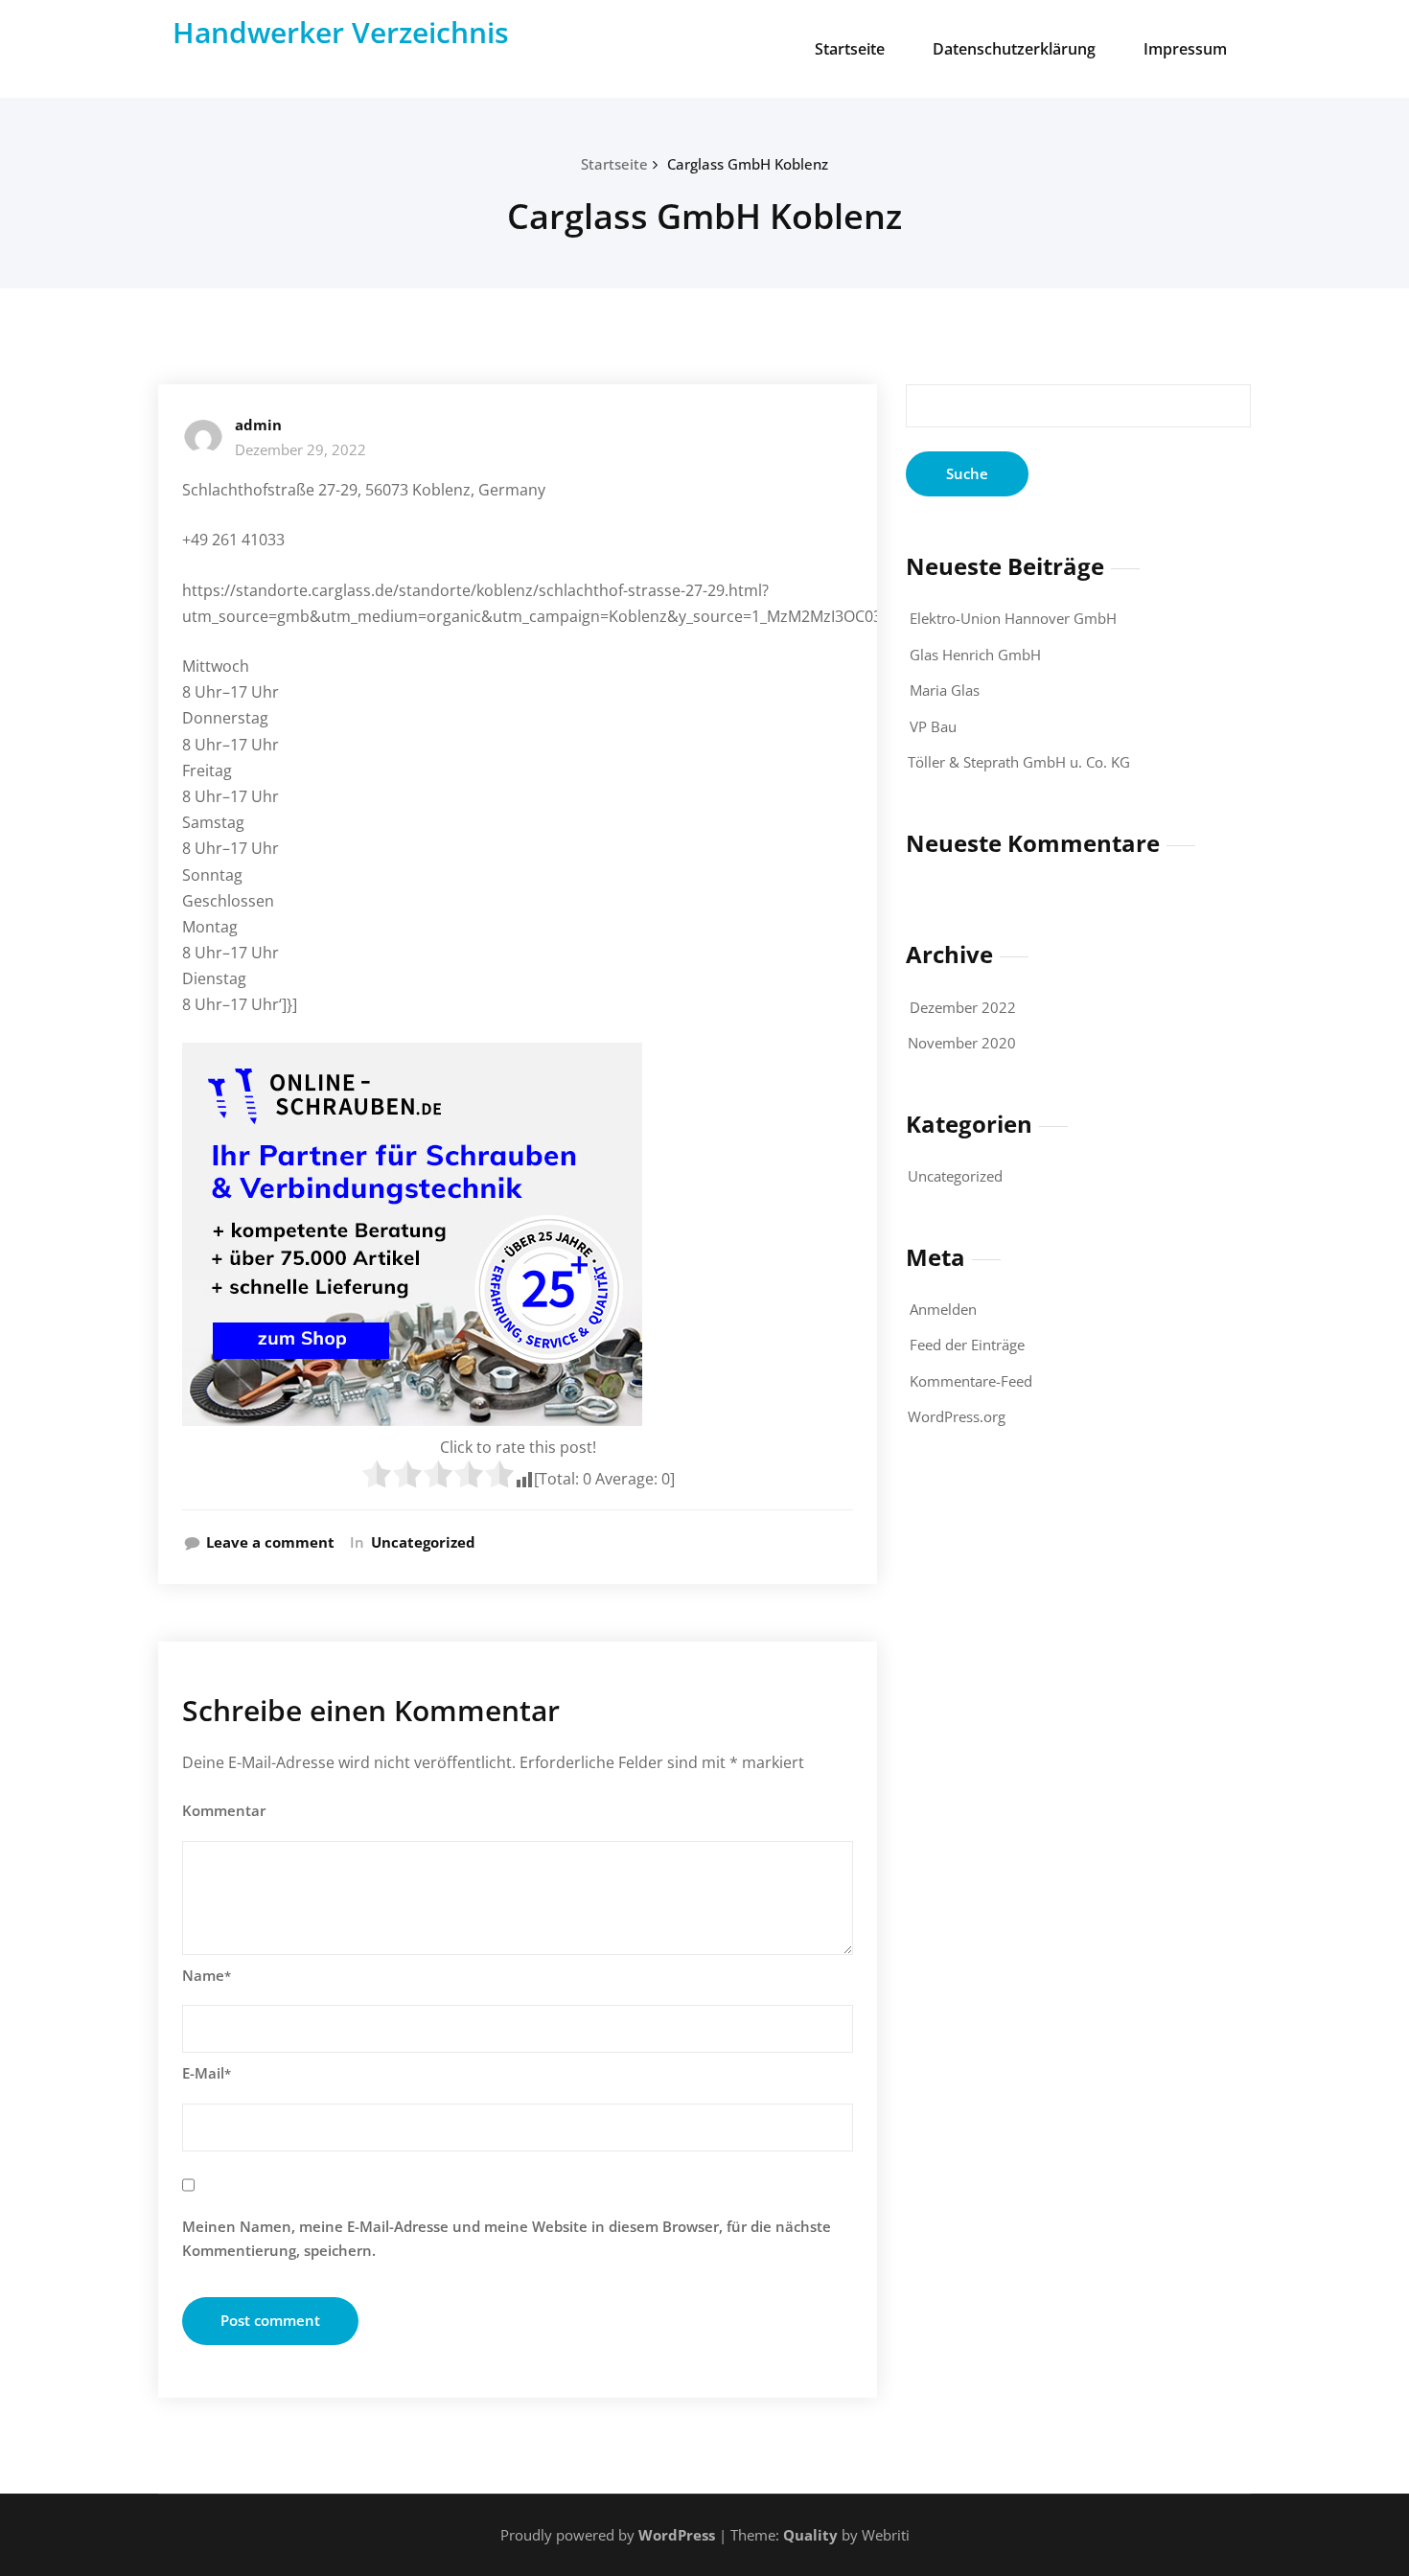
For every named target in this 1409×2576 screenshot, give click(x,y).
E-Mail (207, 2073)
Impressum (1185, 49)
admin (258, 425)
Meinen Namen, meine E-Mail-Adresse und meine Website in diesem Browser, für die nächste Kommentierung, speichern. (507, 2239)
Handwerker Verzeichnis (341, 32)
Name (207, 1975)
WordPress (677, 2535)
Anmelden (943, 1309)
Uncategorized (423, 1542)
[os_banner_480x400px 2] (518, 1234)
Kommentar (224, 1810)
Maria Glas (945, 690)
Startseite (850, 49)
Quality (810, 2535)
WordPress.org (957, 1416)
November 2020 (962, 1043)
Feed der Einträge (967, 1345)
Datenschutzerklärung (1014, 49)
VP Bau (933, 726)
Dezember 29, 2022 (300, 449)
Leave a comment (270, 1542)
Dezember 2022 (963, 1007)
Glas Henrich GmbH (975, 655)
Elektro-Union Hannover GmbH (1013, 618)
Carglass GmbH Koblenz (748, 164)
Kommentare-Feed (971, 1381)
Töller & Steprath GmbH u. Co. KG (1019, 762)
